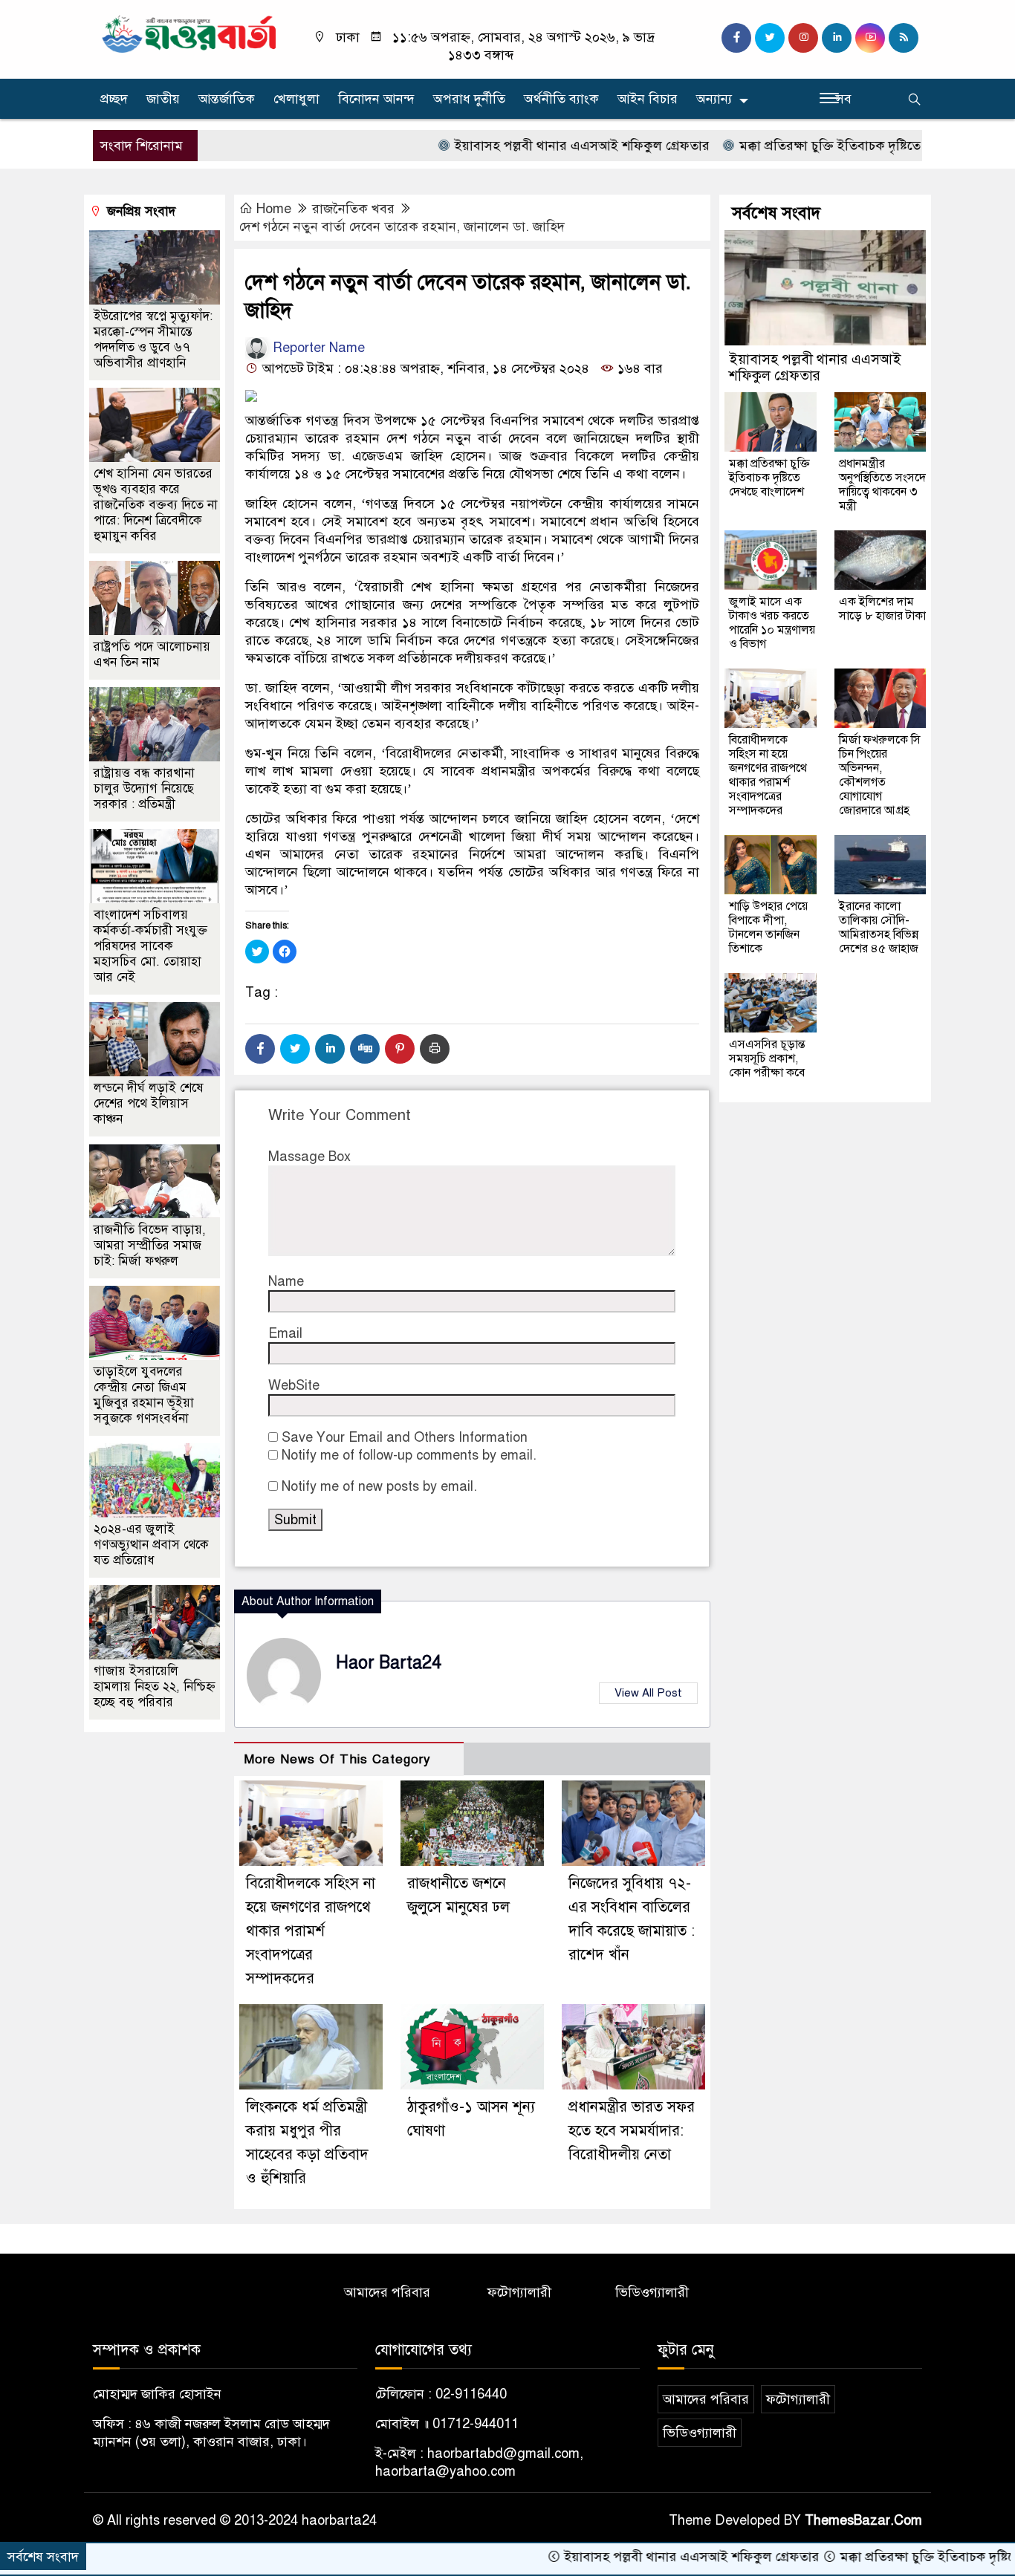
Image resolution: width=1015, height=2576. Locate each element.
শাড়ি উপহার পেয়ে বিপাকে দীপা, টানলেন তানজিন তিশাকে (768, 927)
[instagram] (803, 38)
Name (286, 1281)
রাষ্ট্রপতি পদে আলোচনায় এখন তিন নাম (152, 654)
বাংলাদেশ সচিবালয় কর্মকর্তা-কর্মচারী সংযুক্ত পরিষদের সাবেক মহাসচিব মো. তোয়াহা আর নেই (150, 946)
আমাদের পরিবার (387, 2292)
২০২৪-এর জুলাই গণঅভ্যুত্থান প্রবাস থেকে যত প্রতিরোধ (151, 1545)
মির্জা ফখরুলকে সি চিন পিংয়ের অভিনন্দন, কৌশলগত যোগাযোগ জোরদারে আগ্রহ (880, 775)
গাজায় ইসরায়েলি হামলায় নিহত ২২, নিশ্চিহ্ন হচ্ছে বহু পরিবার (155, 1687)
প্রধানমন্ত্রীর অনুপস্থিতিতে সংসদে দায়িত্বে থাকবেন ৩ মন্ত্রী (882, 485)
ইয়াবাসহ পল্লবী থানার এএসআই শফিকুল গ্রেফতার (514, 146)
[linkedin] (837, 38)
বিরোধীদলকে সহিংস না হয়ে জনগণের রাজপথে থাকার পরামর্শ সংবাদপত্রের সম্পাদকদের (311, 1931)
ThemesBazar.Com (863, 2520)
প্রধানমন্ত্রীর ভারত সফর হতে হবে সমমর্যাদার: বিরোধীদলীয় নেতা (632, 2131)
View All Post (648, 1693)
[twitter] (770, 38)
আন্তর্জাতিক (227, 99)
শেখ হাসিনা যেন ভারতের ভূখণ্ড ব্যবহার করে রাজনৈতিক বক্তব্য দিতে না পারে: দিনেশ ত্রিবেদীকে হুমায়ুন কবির (156, 505)
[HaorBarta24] (190, 33)
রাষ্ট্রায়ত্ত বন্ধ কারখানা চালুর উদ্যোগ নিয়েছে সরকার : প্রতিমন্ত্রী (144, 788)
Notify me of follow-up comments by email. (409, 1455)
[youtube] (870, 38)
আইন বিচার (648, 99)
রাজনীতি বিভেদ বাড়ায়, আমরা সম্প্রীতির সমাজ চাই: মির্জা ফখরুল (150, 1245)
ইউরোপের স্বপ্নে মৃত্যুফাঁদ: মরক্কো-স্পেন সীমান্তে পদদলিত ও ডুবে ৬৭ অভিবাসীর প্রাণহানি (153, 339)
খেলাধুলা (296, 99)
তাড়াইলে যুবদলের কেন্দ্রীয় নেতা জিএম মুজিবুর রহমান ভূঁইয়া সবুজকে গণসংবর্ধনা (144, 1395)
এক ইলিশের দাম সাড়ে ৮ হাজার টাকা (882, 609)
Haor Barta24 (389, 1663)
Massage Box (309, 1157)
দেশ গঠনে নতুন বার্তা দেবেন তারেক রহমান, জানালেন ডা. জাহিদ (402, 227)
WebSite (294, 1385)
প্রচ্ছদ (114, 99)
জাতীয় (163, 99)
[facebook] (736, 38)
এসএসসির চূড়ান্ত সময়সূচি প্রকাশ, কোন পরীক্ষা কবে (767, 1058)
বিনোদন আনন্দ (376, 99)
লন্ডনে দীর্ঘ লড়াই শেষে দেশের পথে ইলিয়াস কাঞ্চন (149, 1103)
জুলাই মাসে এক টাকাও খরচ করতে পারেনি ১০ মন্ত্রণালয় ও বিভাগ (772, 623)
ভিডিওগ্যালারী (652, 2292)
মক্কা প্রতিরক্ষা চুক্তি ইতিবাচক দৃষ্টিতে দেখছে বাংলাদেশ (806, 146)
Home (274, 209)
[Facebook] (260, 1049)
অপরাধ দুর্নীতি (469, 99)
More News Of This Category (337, 1759)
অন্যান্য (714, 99)
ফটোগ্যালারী (519, 2292)
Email (285, 1333)
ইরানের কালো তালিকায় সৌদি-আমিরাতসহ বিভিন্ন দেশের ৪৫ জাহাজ (879, 927)
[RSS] (904, 38)
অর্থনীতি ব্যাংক (561, 99)
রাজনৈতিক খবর (353, 209)
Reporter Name (317, 348)
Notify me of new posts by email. (379, 1486)
